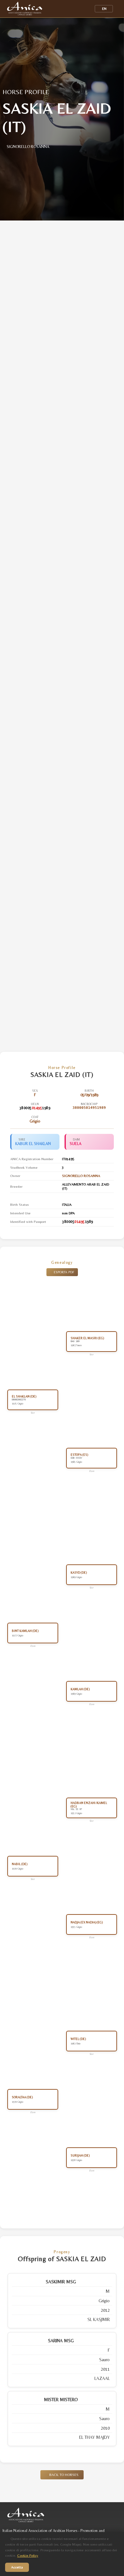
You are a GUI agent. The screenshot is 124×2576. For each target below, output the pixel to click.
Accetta (17, 2567)
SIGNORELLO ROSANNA (81, 1176)
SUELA (76, 1144)
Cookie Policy (28, 2556)
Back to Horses (63, 2475)
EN (104, 9)
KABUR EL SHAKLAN (33, 1144)
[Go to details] (108, 2282)
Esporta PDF (63, 1272)
